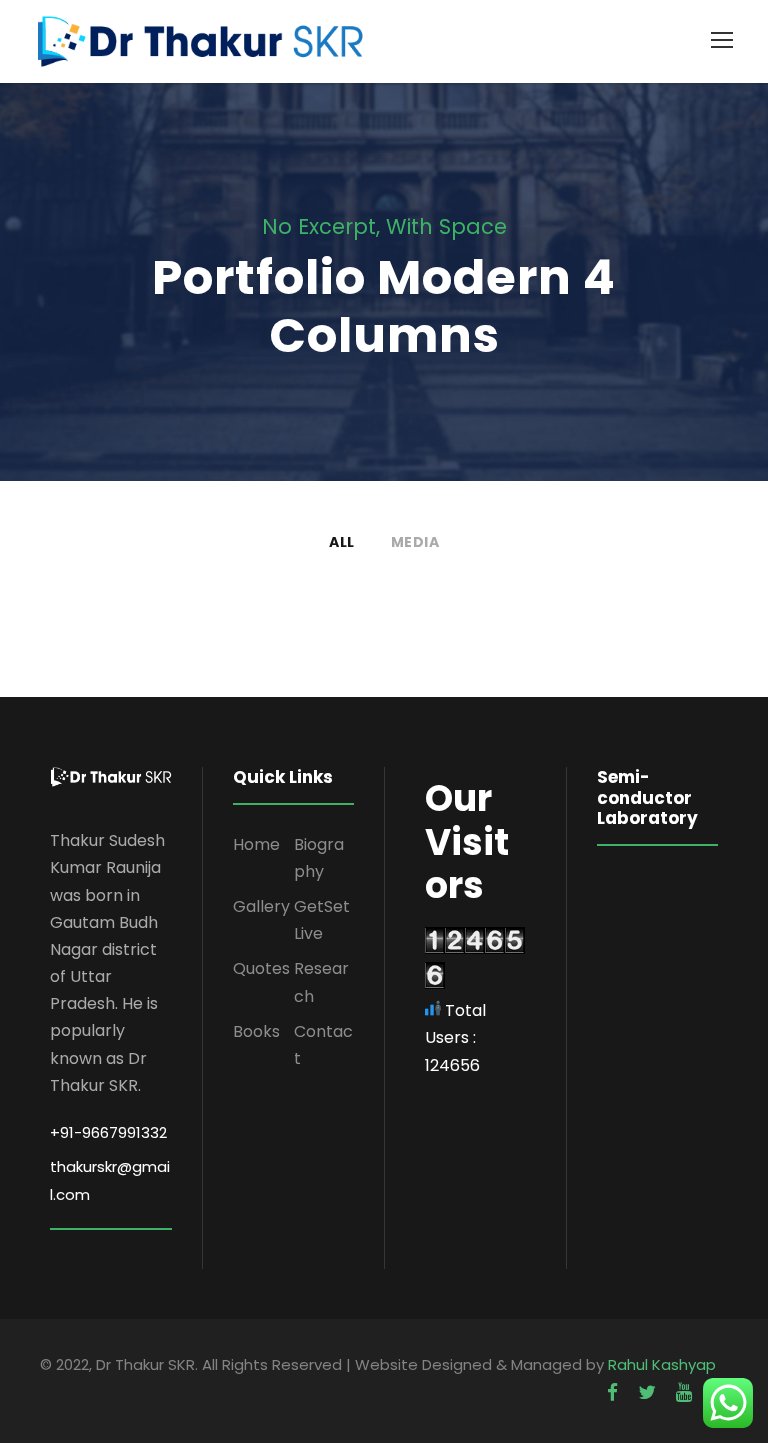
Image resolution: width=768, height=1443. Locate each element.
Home (256, 844)
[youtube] (684, 1392)
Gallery (261, 906)
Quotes (261, 968)
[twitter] (647, 1392)
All (342, 542)
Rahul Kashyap (662, 1364)
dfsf (55, 645)
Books (256, 1031)
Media (415, 542)
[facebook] (612, 1392)
